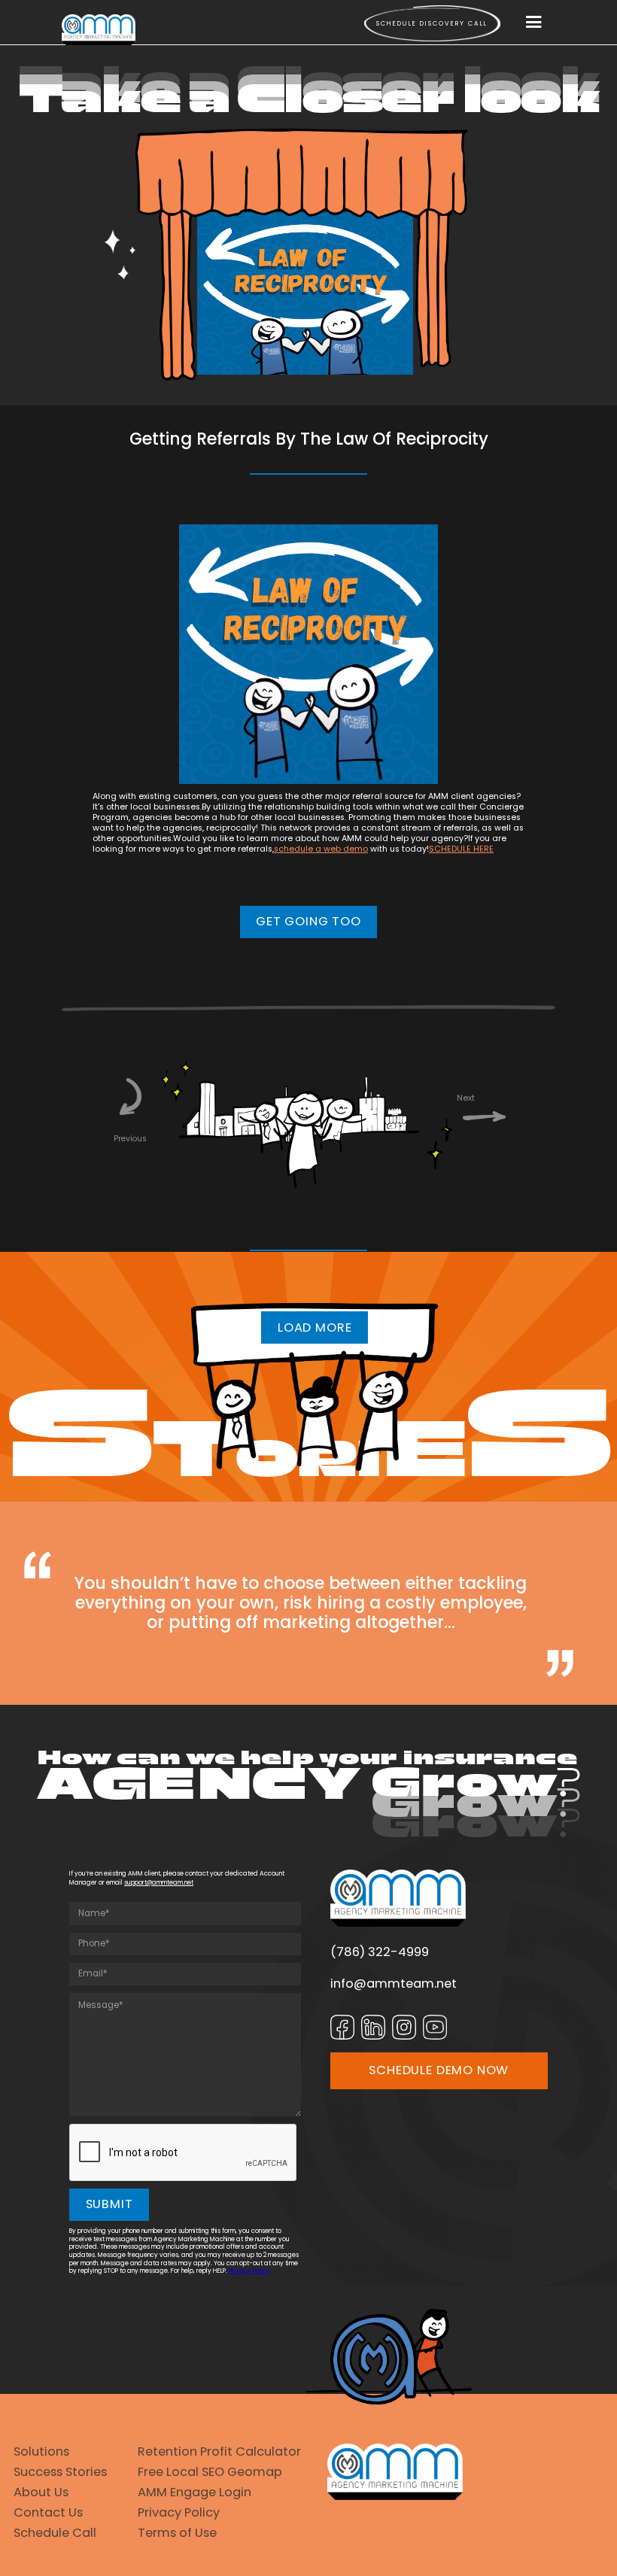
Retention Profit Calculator (219, 2451)
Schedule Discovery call (432, 23)
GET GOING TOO (308, 921)
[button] (534, 23)
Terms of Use (177, 2533)
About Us (41, 2492)
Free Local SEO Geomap (210, 2472)
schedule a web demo (321, 849)
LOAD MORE (315, 1327)
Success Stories (60, 2472)
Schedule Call (55, 2533)
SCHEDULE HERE (461, 849)
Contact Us (48, 2512)
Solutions (41, 2451)
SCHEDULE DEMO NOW (439, 2070)
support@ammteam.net (159, 1882)
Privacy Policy (249, 2271)
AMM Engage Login (195, 2492)
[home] (99, 30)
